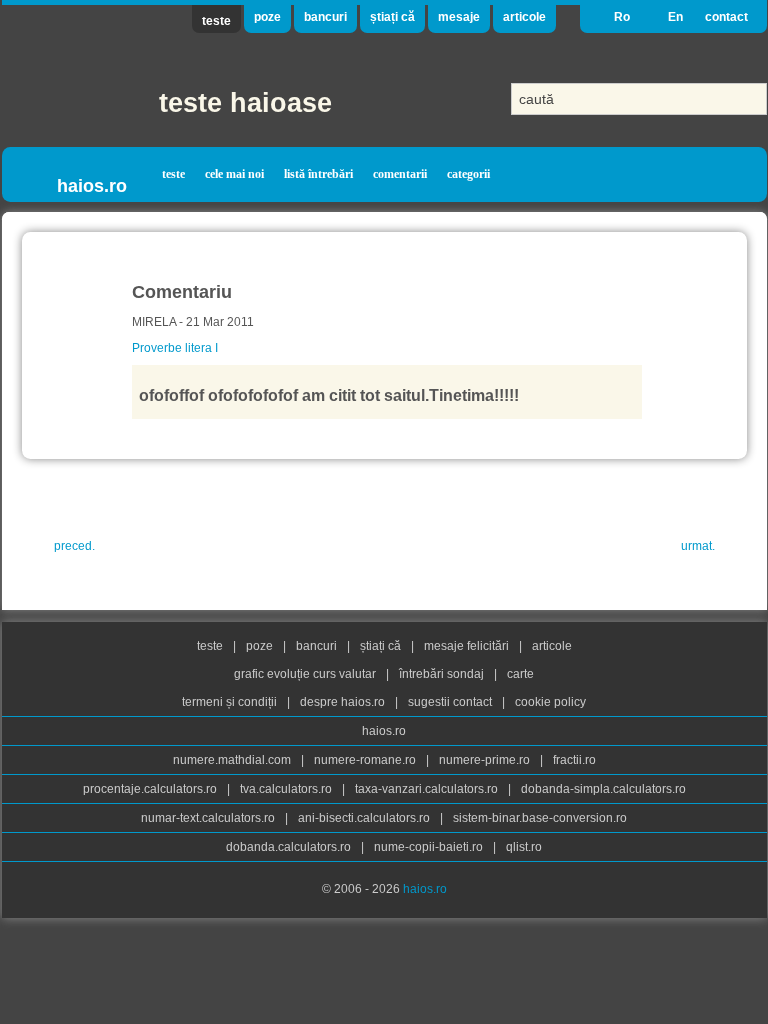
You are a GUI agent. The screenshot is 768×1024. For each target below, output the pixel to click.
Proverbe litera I (175, 348)
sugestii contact (450, 702)
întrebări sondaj (443, 674)
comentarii (400, 174)
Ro (622, 17)
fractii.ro (574, 760)
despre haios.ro (344, 702)
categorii (468, 174)
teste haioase (245, 103)
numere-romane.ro (366, 760)
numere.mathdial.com (233, 760)
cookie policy (550, 702)
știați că (392, 17)
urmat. (698, 546)
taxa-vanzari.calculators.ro (428, 789)
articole (524, 17)
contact (726, 17)
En (675, 17)
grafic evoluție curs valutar (306, 674)
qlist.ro (524, 847)
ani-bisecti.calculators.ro (365, 818)
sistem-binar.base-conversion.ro (540, 818)
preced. (74, 546)
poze (267, 17)
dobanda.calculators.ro (290, 847)
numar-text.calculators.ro (209, 818)
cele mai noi (234, 174)
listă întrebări (318, 174)
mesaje (459, 17)
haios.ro (92, 186)
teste (216, 21)
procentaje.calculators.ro (151, 789)
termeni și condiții (231, 702)
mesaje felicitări (468, 646)
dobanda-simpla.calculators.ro (603, 789)
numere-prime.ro (486, 760)
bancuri (325, 17)
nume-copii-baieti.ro (430, 847)
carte (520, 674)
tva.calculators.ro (287, 789)
